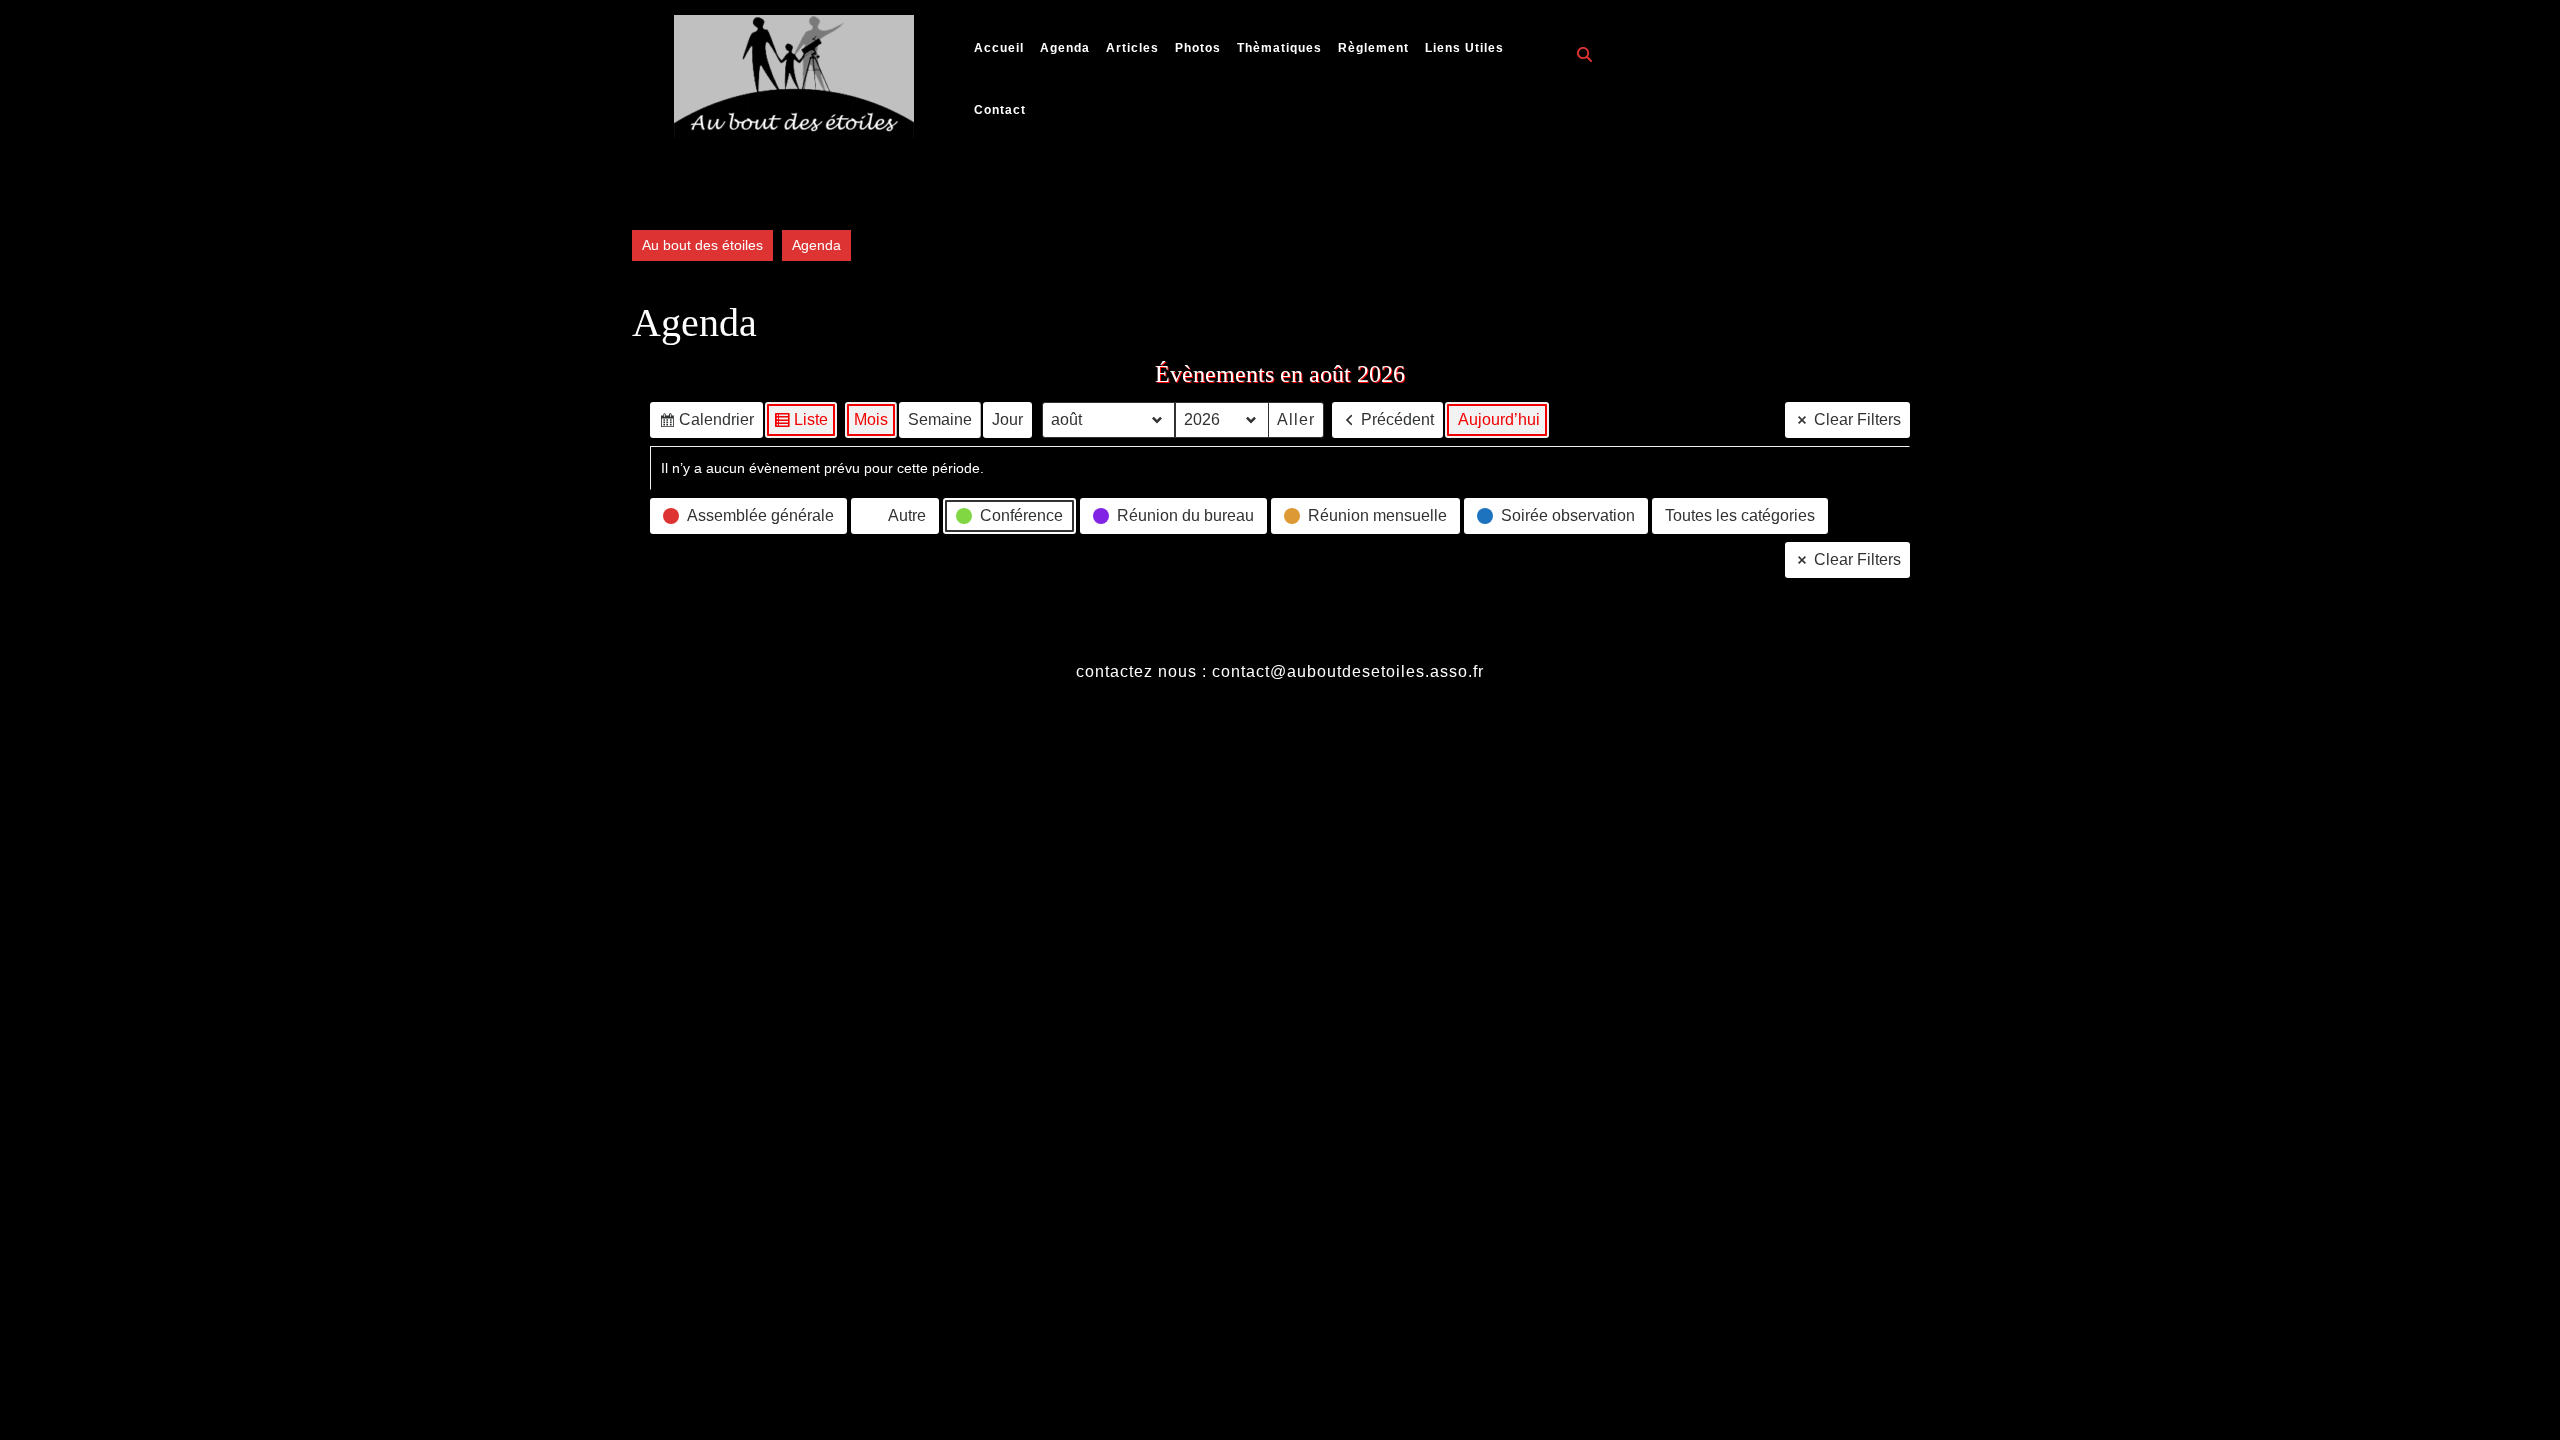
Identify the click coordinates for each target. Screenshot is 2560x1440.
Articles (1132, 48)
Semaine (940, 419)
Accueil (999, 48)
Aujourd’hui (1499, 419)
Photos (1198, 48)
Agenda (1065, 48)
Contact (1000, 110)
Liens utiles (1464, 48)
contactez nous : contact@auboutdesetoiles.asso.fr (1280, 671)
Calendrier (706, 424)
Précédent (1397, 419)
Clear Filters (1857, 419)
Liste (800, 424)
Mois (871, 419)
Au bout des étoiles (702, 245)
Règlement (1373, 48)
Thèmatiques (1279, 48)
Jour (1007, 419)
